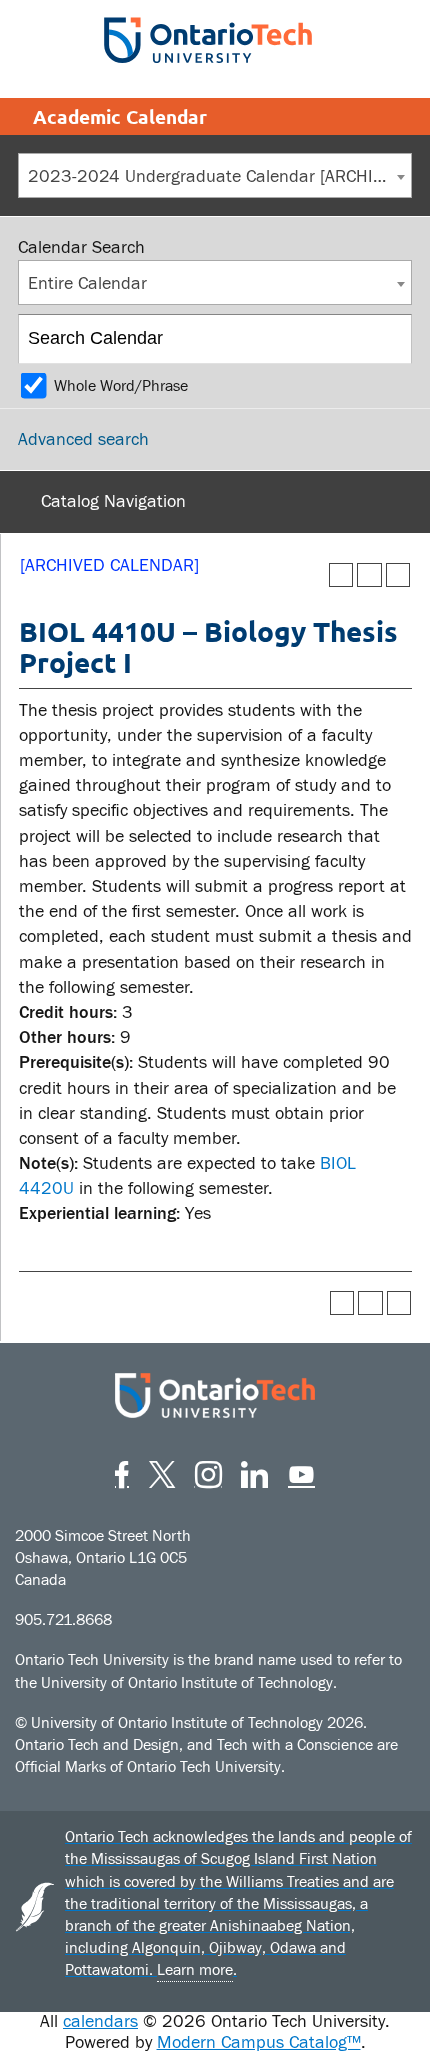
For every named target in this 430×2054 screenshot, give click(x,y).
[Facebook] (122, 1471)
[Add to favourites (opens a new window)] (341, 575)
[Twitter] (162, 1471)
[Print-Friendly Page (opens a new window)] (369, 575)
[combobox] (215, 175)
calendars (100, 2021)
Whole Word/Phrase (121, 386)
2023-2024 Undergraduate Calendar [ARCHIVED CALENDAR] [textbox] (219, 176)
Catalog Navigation (113, 501)
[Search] (388, 339)
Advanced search (83, 439)
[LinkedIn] (254, 1471)
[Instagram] (208, 1471)
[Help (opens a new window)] (398, 575)
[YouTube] (301, 1471)
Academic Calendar (120, 116)
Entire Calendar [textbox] (87, 283)
